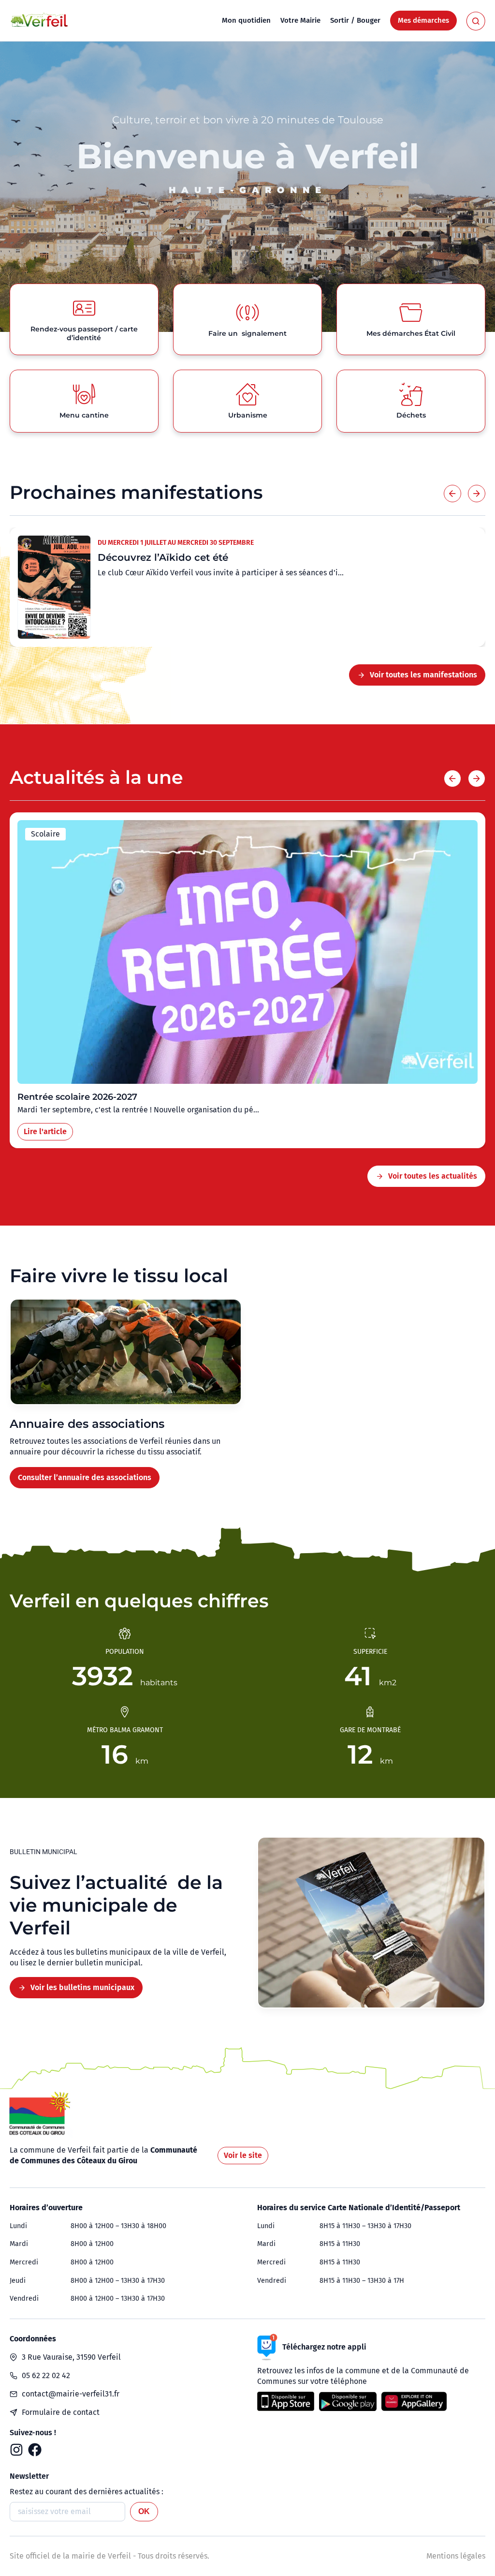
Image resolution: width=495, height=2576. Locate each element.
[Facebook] (35, 2450)
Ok (144, 2511)
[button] (452, 494)
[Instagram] (16, 2450)
